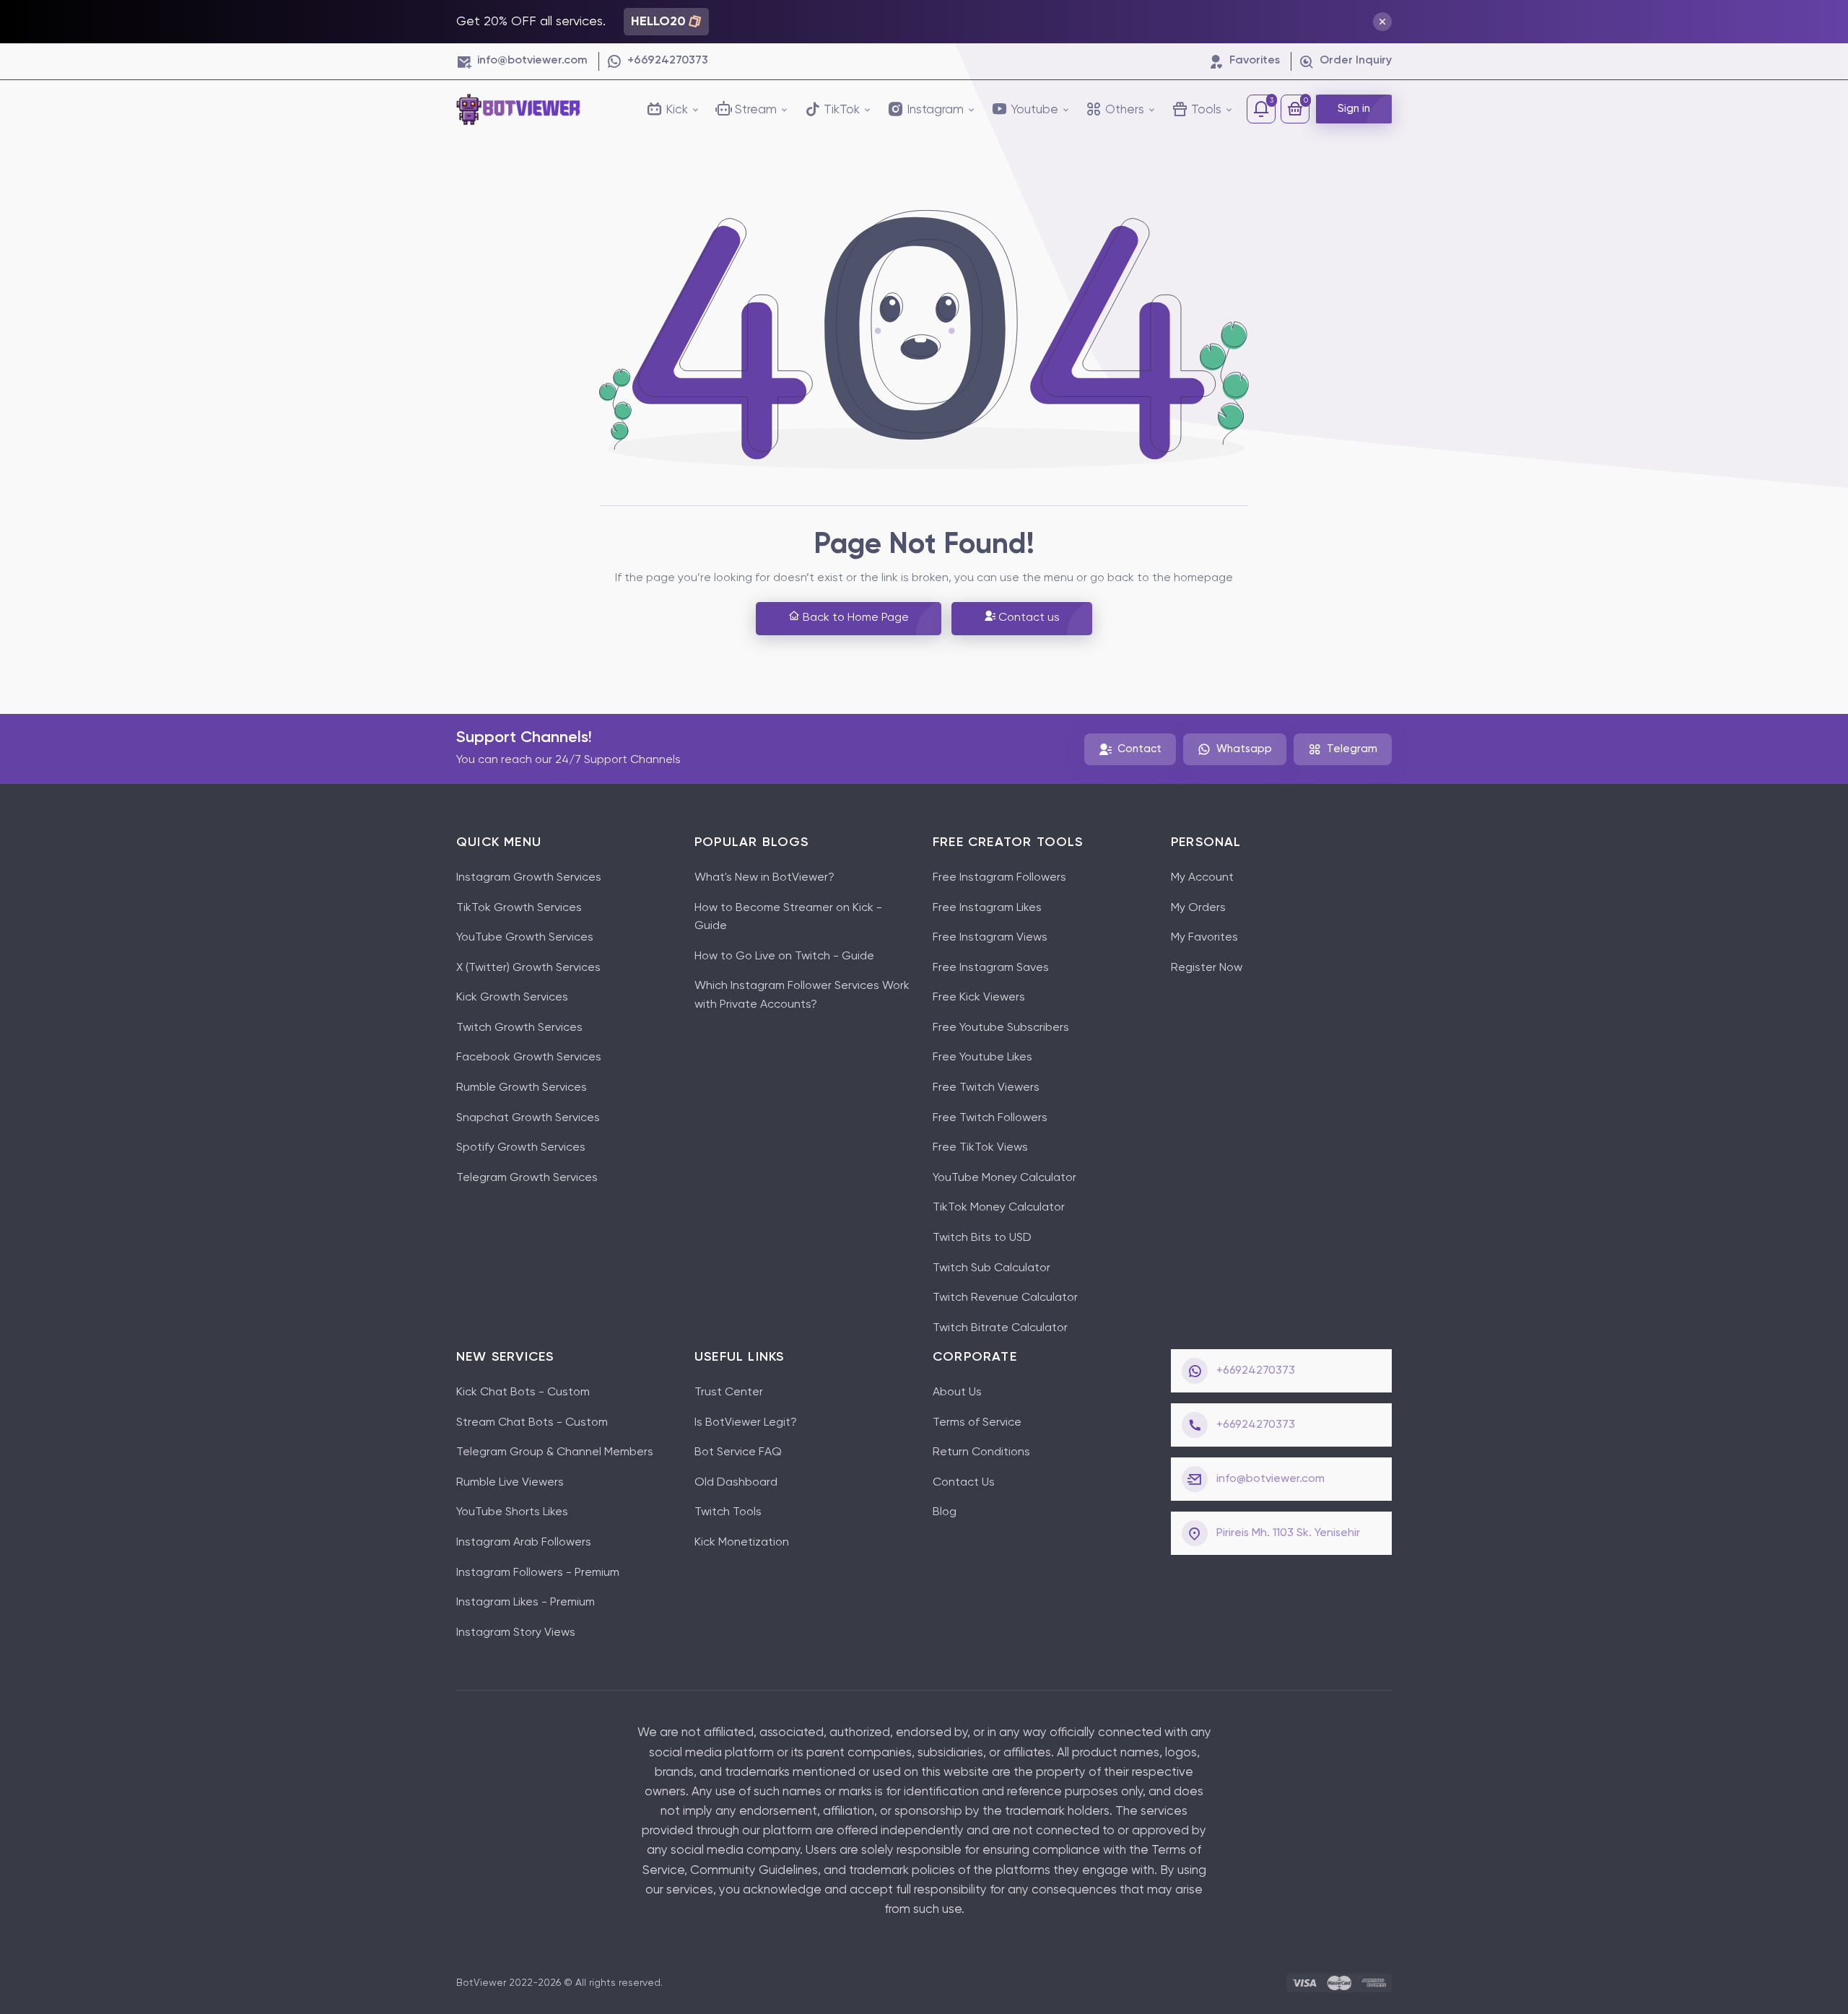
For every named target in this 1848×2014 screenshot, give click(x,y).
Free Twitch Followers (990, 1118)
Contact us (1028, 618)
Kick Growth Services (512, 998)
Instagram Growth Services (529, 878)
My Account (1202, 878)
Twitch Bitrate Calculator (1000, 1328)
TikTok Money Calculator (999, 1208)
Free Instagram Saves (991, 968)
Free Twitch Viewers (986, 1088)
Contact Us (964, 1483)
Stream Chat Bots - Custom (532, 1423)
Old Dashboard (736, 1483)
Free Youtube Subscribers (1001, 1028)
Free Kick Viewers (979, 998)
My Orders (1198, 908)
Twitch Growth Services (519, 1028)
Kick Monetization (742, 1543)
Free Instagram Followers (999, 878)
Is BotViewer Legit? (746, 1423)
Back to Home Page (854, 618)
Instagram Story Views (516, 1633)
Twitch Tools (728, 1512)
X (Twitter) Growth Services (528, 968)
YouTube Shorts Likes (512, 1512)
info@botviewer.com (1270, 1479)
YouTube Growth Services (525, 938)
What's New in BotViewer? (764, 878)
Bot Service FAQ (738, 1452)
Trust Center (729, 1392)
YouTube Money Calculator (1004, 1178)
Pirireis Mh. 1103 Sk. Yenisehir (1288, 1533)
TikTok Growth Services (519, 908)
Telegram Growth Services (527, 1178)
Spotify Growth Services (521, 1148)
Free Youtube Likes (982, 1058)
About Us (957, 1392)
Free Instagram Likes (987, 908)
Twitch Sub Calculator (991, 1268)
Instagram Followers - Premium (538, 1573)
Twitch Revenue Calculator (1005, 1298)
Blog (945, 1512)
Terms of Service (977, 1423)
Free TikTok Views (980, 1148)
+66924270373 (1256, 1371)
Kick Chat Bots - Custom (523, 1392)
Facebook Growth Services (529, 1058)
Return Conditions (981, 1452)
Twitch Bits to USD (982, 1238)
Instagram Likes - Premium (526, 1603)
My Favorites (1204, 938)
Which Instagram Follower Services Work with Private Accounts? (802, 995)
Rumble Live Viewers (510, 1483)
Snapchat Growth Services (528, 1118)
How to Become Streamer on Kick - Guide (788, 917)
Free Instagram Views (990, 938)
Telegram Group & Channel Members (555, 1452)
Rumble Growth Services (522, 1088)
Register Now (1207, 968)
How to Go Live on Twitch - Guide (784, 956)
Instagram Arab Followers (524, 1543)
